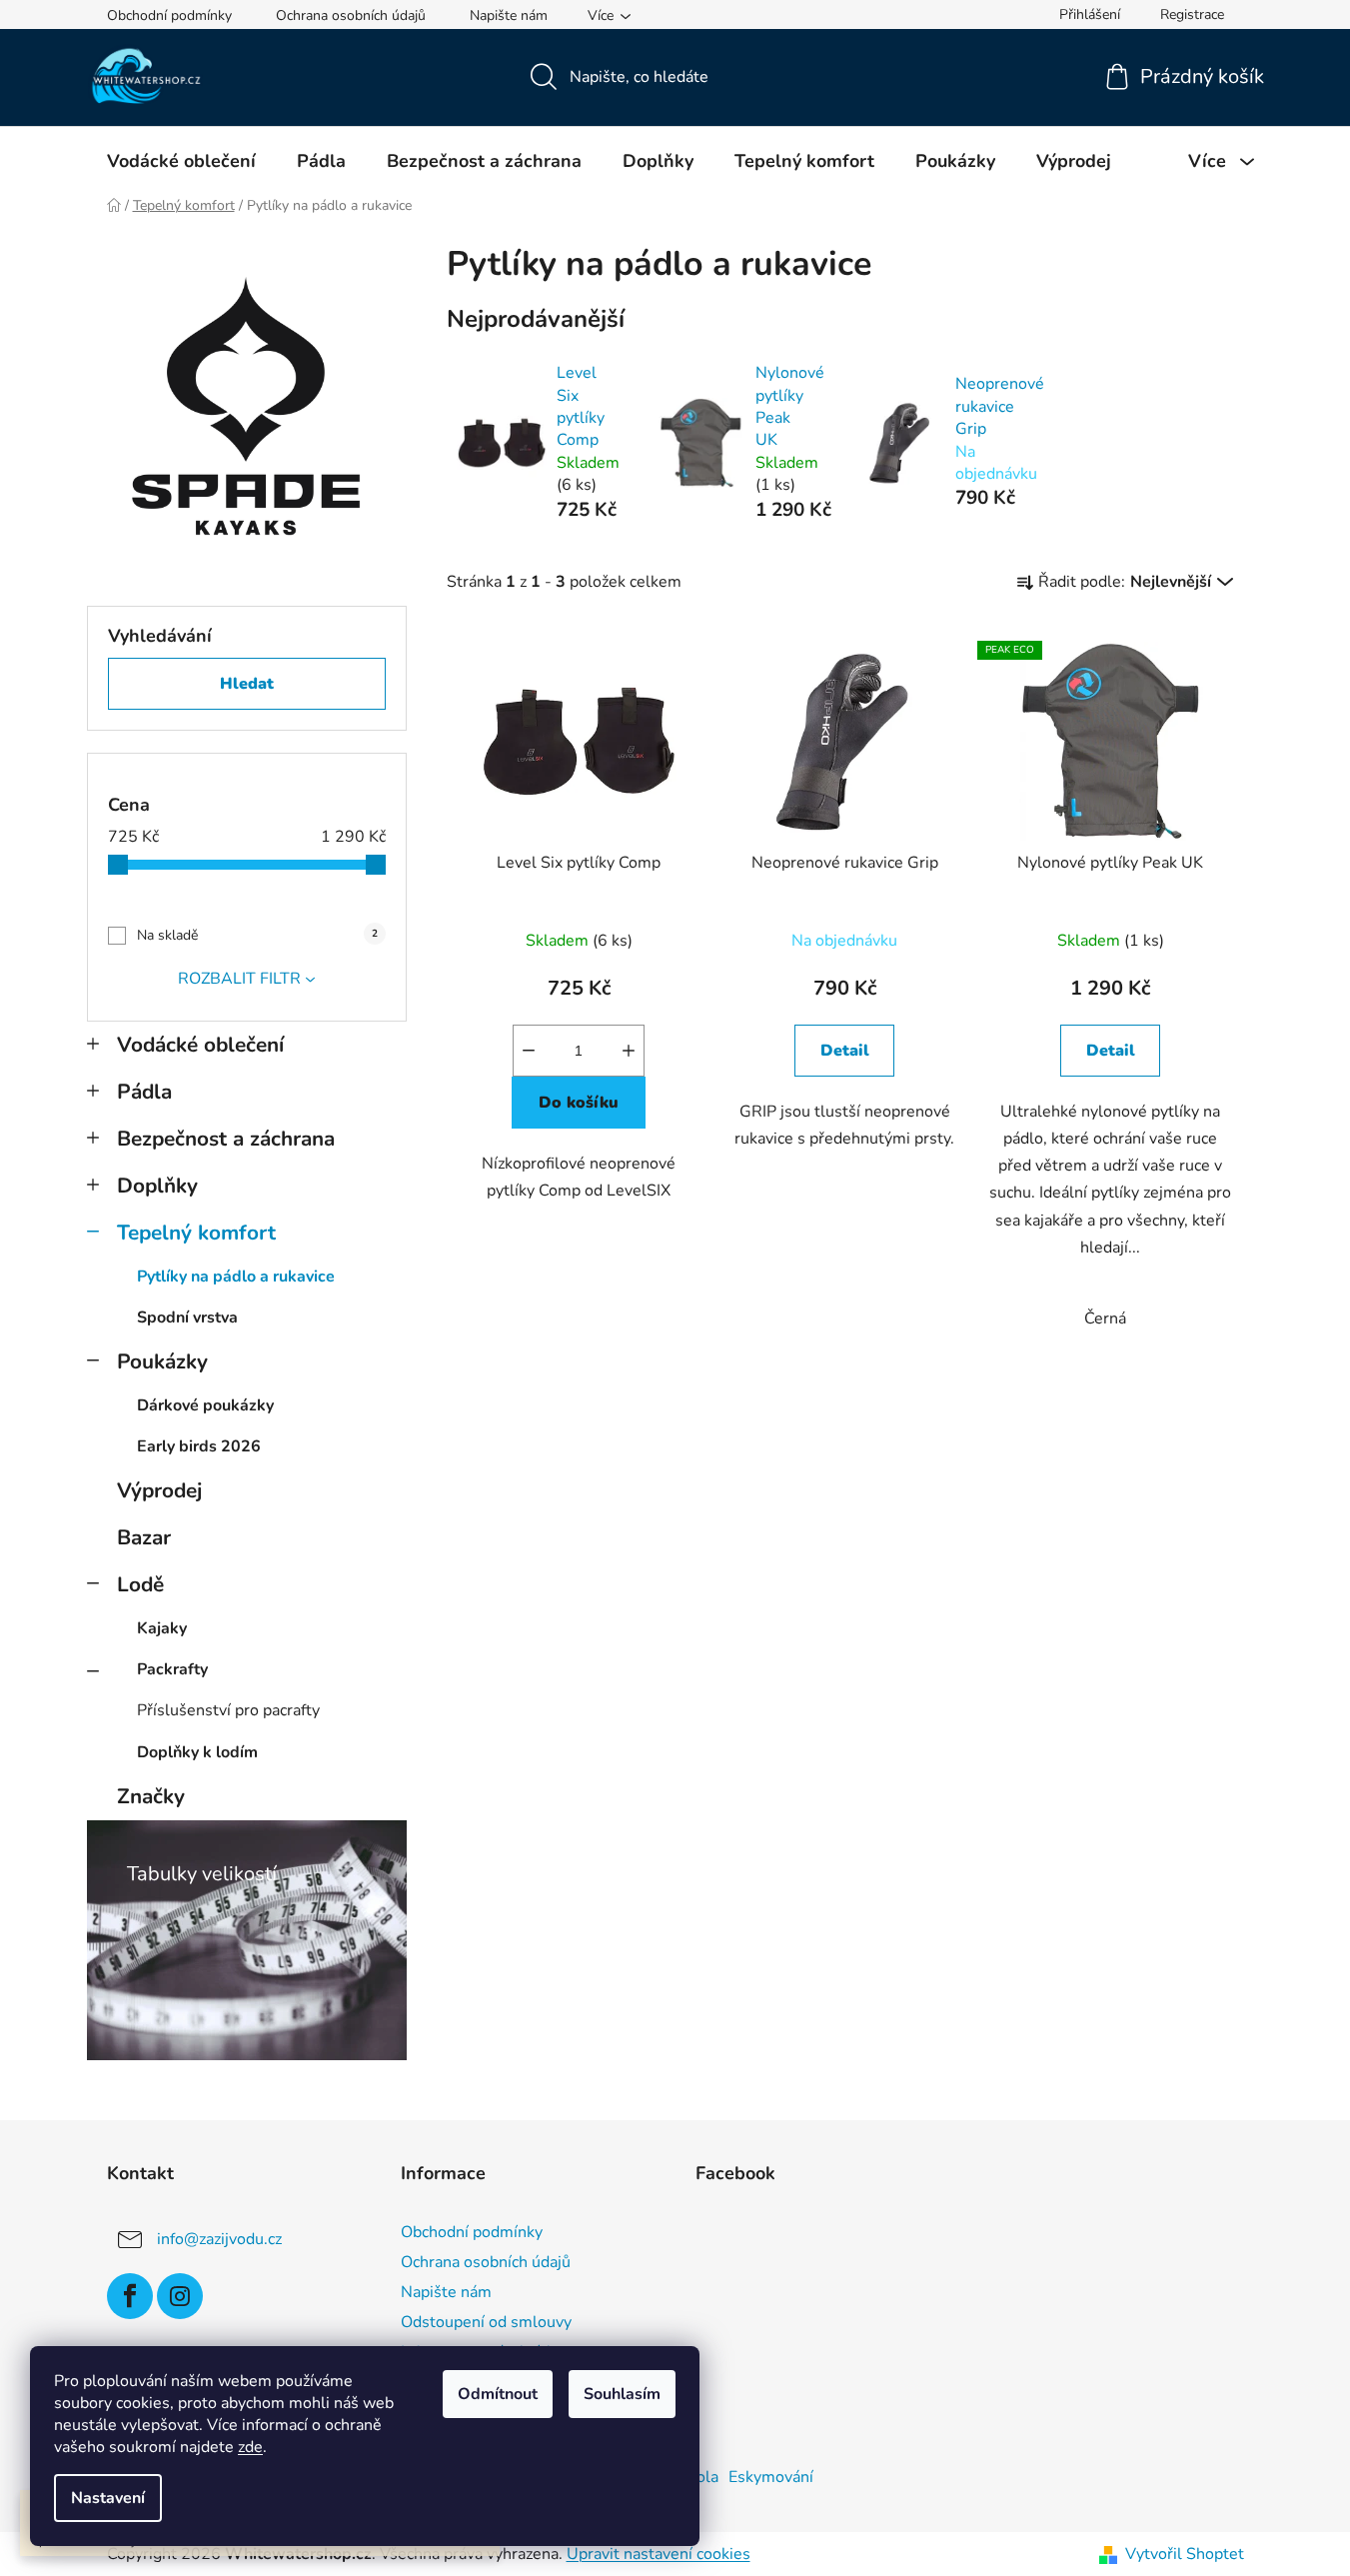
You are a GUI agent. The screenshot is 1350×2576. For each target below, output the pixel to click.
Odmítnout (498, 2394)
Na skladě (257, 935)
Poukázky (162, 1361)
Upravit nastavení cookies (659, 2554)
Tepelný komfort (196, 1233)
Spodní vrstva (187, 1317)
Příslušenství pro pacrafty (228, 1710)
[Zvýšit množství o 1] (629, 1051)
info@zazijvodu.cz (219, 2238)
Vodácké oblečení (200, 1045)
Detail (845, 1051)
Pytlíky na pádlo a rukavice (236, 1277)
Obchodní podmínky (169, 15)
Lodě (140, 1584)
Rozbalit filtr (239, 979)
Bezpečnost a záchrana (226, 1139)
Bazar (144, 1537)
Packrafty (172, 1669)
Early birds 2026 (199, 1446)
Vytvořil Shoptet (1185, 2554)
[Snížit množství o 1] (529, 1051)
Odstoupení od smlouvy (486, 2322)
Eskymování (771, 2477)
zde (250, 2447)
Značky (151, 1796)
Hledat (247, 684)
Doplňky (157, 1186)
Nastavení (108, 2498)
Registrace (1192, 14)
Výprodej (159, 1490)
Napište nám (509, 15)
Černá (1105, 1318)
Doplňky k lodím (197, 1752)
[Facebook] (130, 2296)
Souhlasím (622, 2394)
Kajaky (162, 1628)
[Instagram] (180, 2296)
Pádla (144, 1092)
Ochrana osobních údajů (351, 15)
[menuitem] (181, 161)
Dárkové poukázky (205, 1405)
